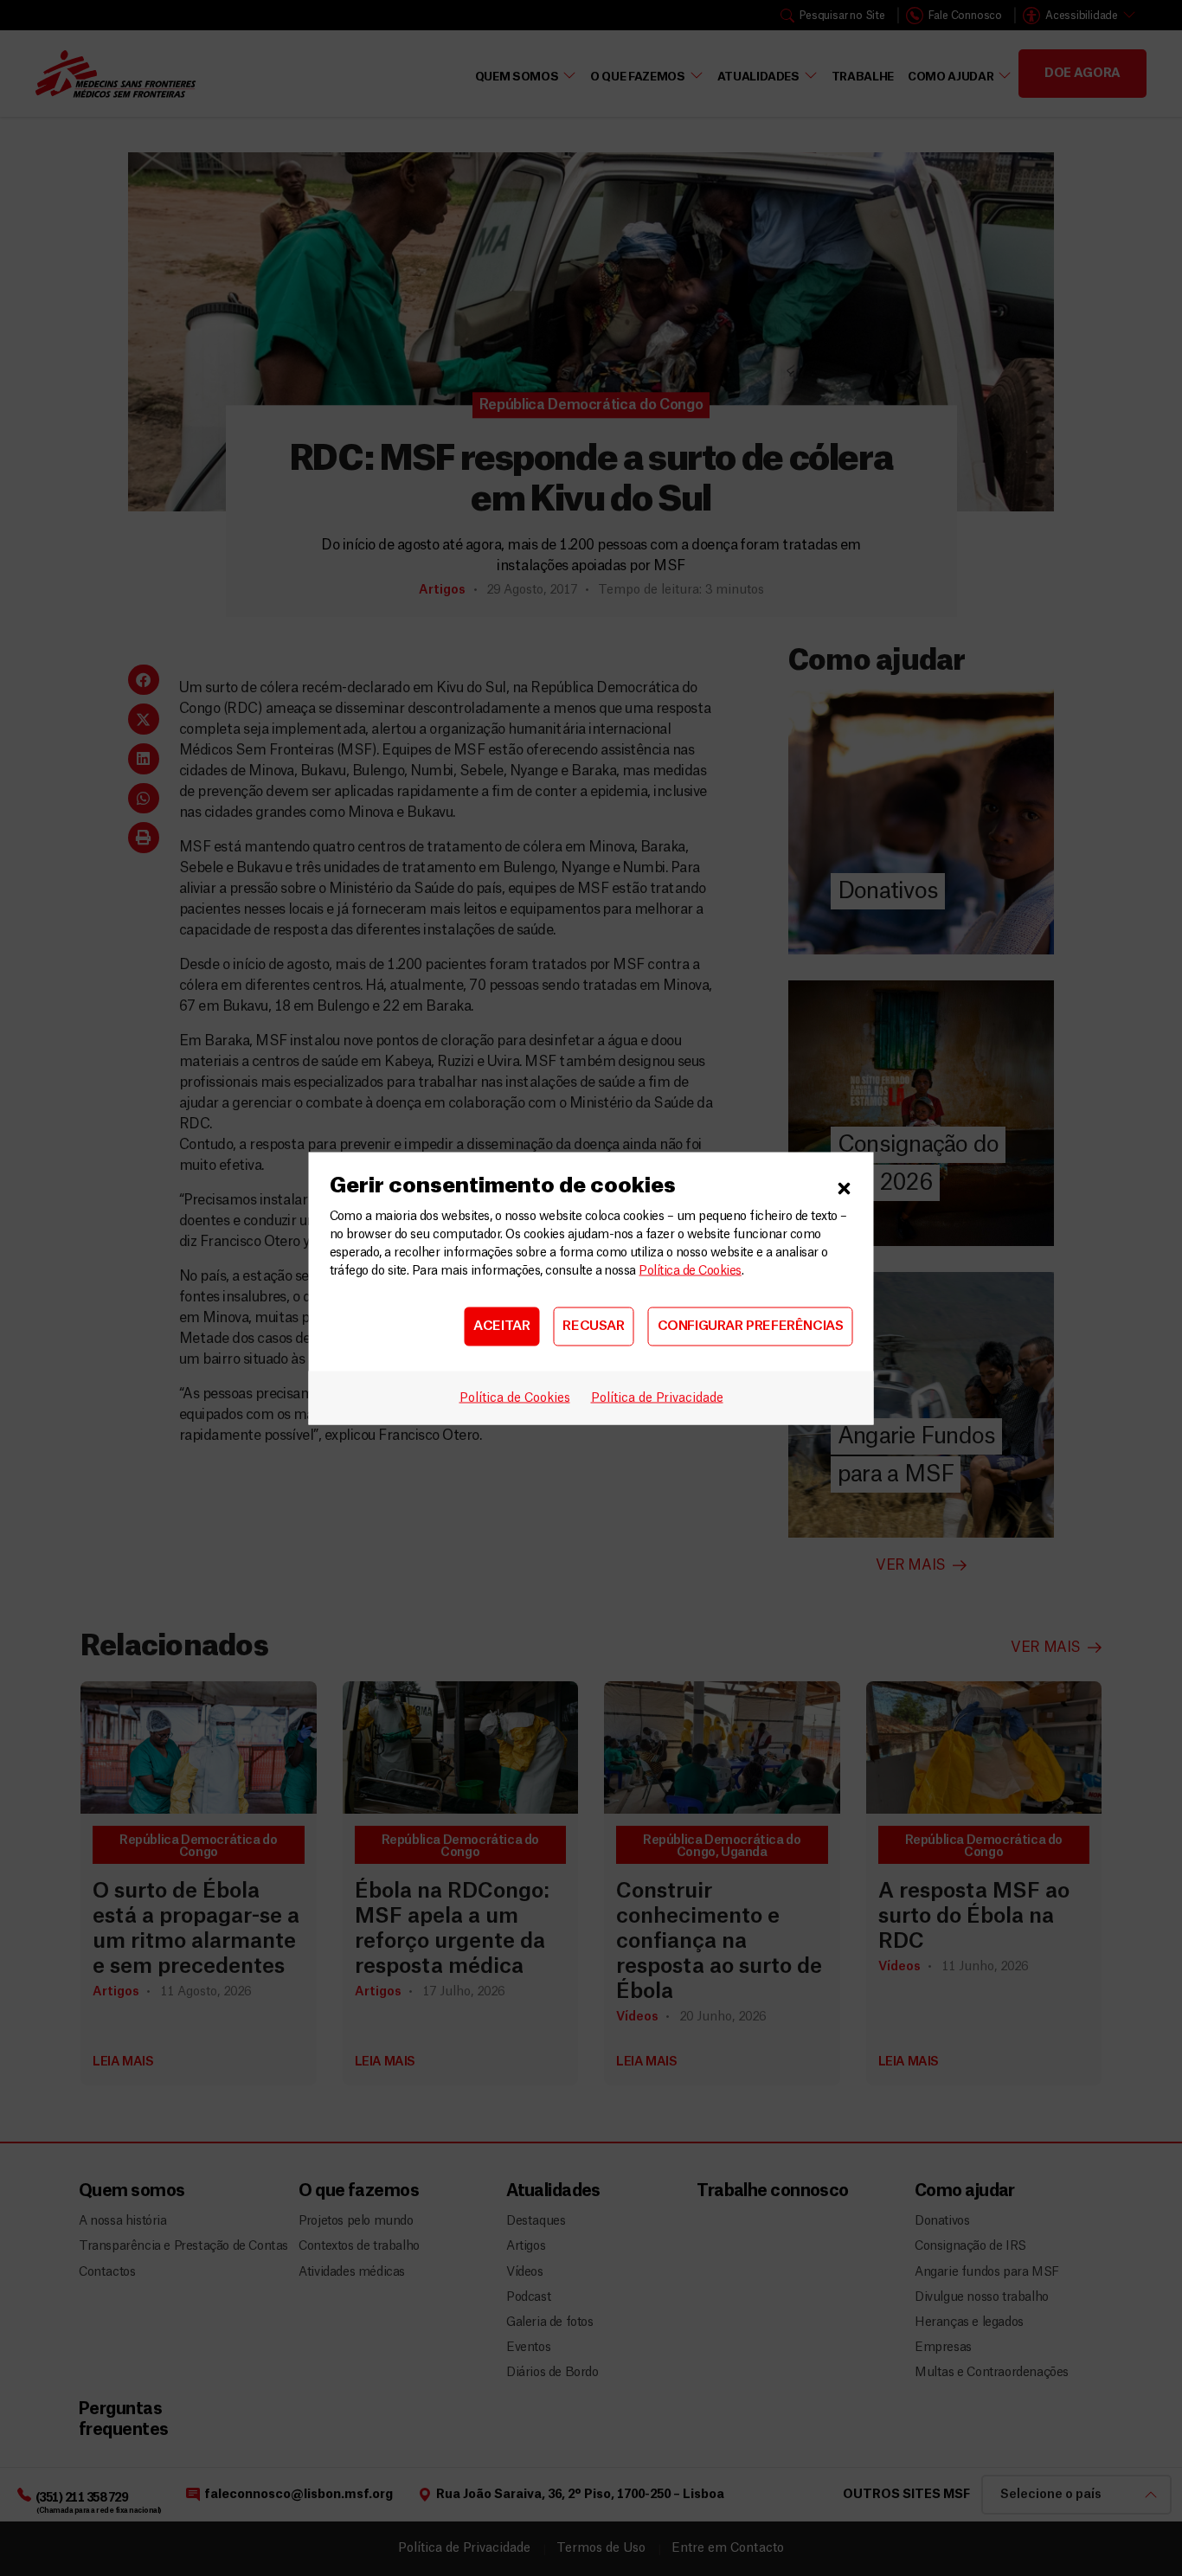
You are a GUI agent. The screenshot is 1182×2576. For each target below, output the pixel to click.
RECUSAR (593, 1326)
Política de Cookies (690, 1270)
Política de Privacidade (657, 1397)
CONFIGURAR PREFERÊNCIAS (751, 1326)
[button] (845, 1185)
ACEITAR (501, 1326)
